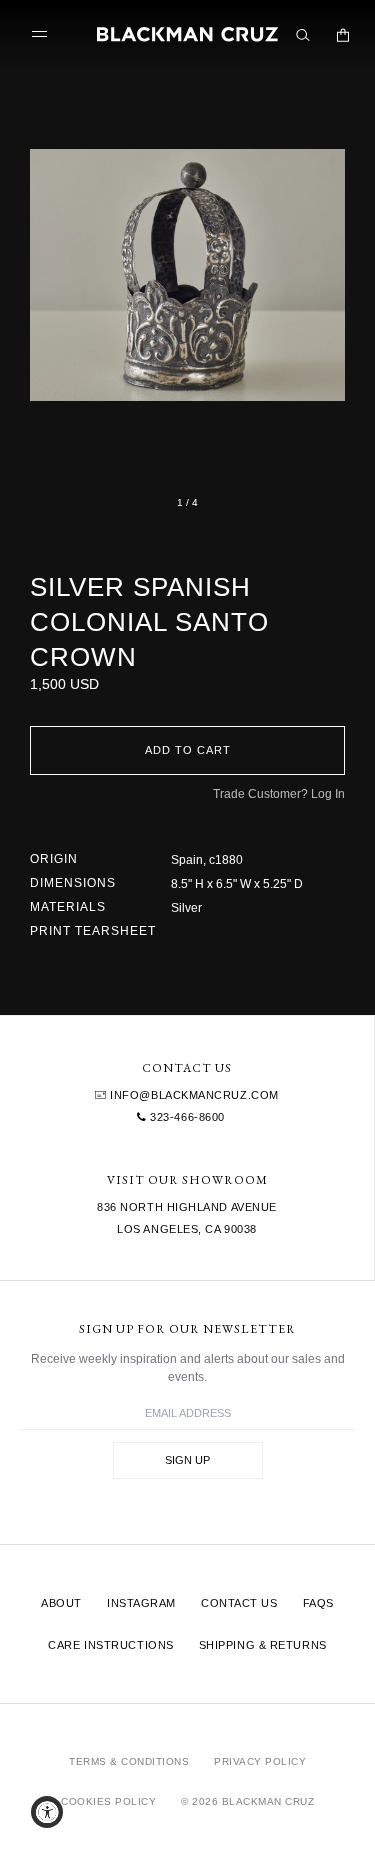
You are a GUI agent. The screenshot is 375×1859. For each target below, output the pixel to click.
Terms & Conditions (129, 1761)
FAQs (318, 1603)
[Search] (303, 35)
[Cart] (343, 35)
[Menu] (44, 34)
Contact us (239, 1603)
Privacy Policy (260, 1761)
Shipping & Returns (263, 1645)
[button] (187, 275)
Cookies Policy (108, 1801)
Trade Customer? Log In (279, 794)
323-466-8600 (186, 1117)
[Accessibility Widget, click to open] (47, 1812)
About (61, 1603)
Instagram (141, 1603)
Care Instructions (110, 1645)
